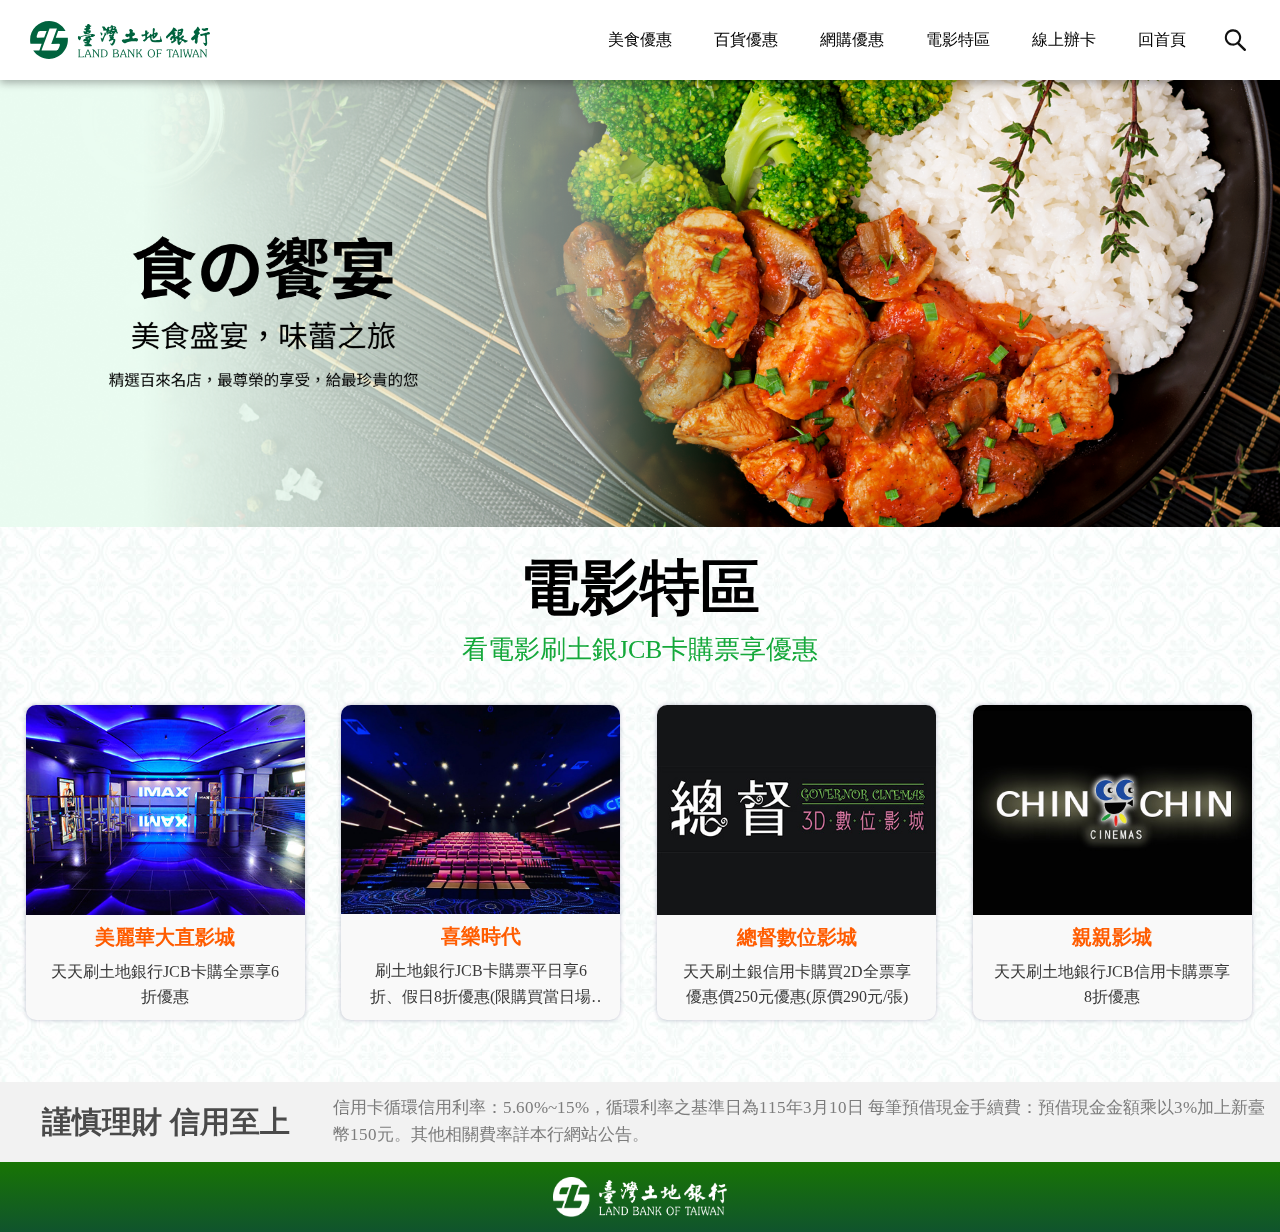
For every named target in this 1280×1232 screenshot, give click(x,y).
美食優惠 (640, 39)
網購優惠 (852, 39)
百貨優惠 (746, 39)
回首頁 (1162, 39)
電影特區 (958, 39)
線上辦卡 (1064, 39)
